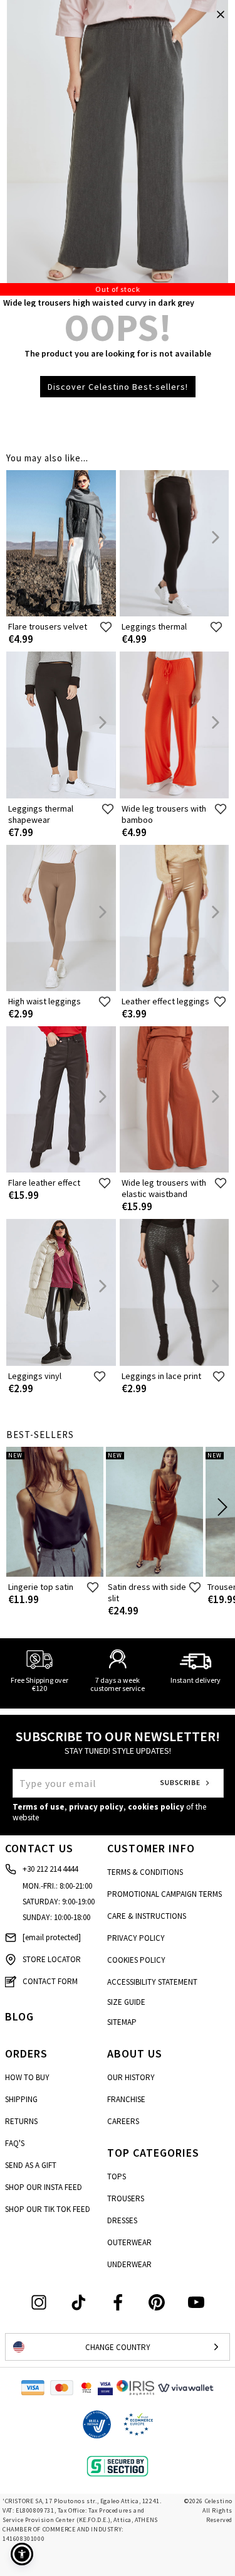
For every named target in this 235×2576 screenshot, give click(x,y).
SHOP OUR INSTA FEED (44, 2187)
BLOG (19, 2016)
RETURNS (21, 2121)
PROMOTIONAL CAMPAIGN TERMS (164, 1894)
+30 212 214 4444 (50, 1869)
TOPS (117, 2176)
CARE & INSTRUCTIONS (147, 1916)
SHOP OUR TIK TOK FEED (48, 2209)
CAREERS (123, 2121)
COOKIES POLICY (136, 1960)
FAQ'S (15, 2143)
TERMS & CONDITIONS (145, 1872)
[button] (22, 2554)
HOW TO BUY (27, 2077)
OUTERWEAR (129, 2242)
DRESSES (122, 2220)
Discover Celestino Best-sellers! (118, 387)
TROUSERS (126, 2198)
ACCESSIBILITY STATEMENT (152, 1982)
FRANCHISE (126, 2099)
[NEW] (55, 1574)
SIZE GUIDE (126, 2002)
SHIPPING (21, 2099)
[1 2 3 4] (117, 148)
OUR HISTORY (131, 2077)
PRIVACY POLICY (136, 1938)
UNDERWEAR (129, 2264)
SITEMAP (122, 2022)
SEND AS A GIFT (31, 2165)
